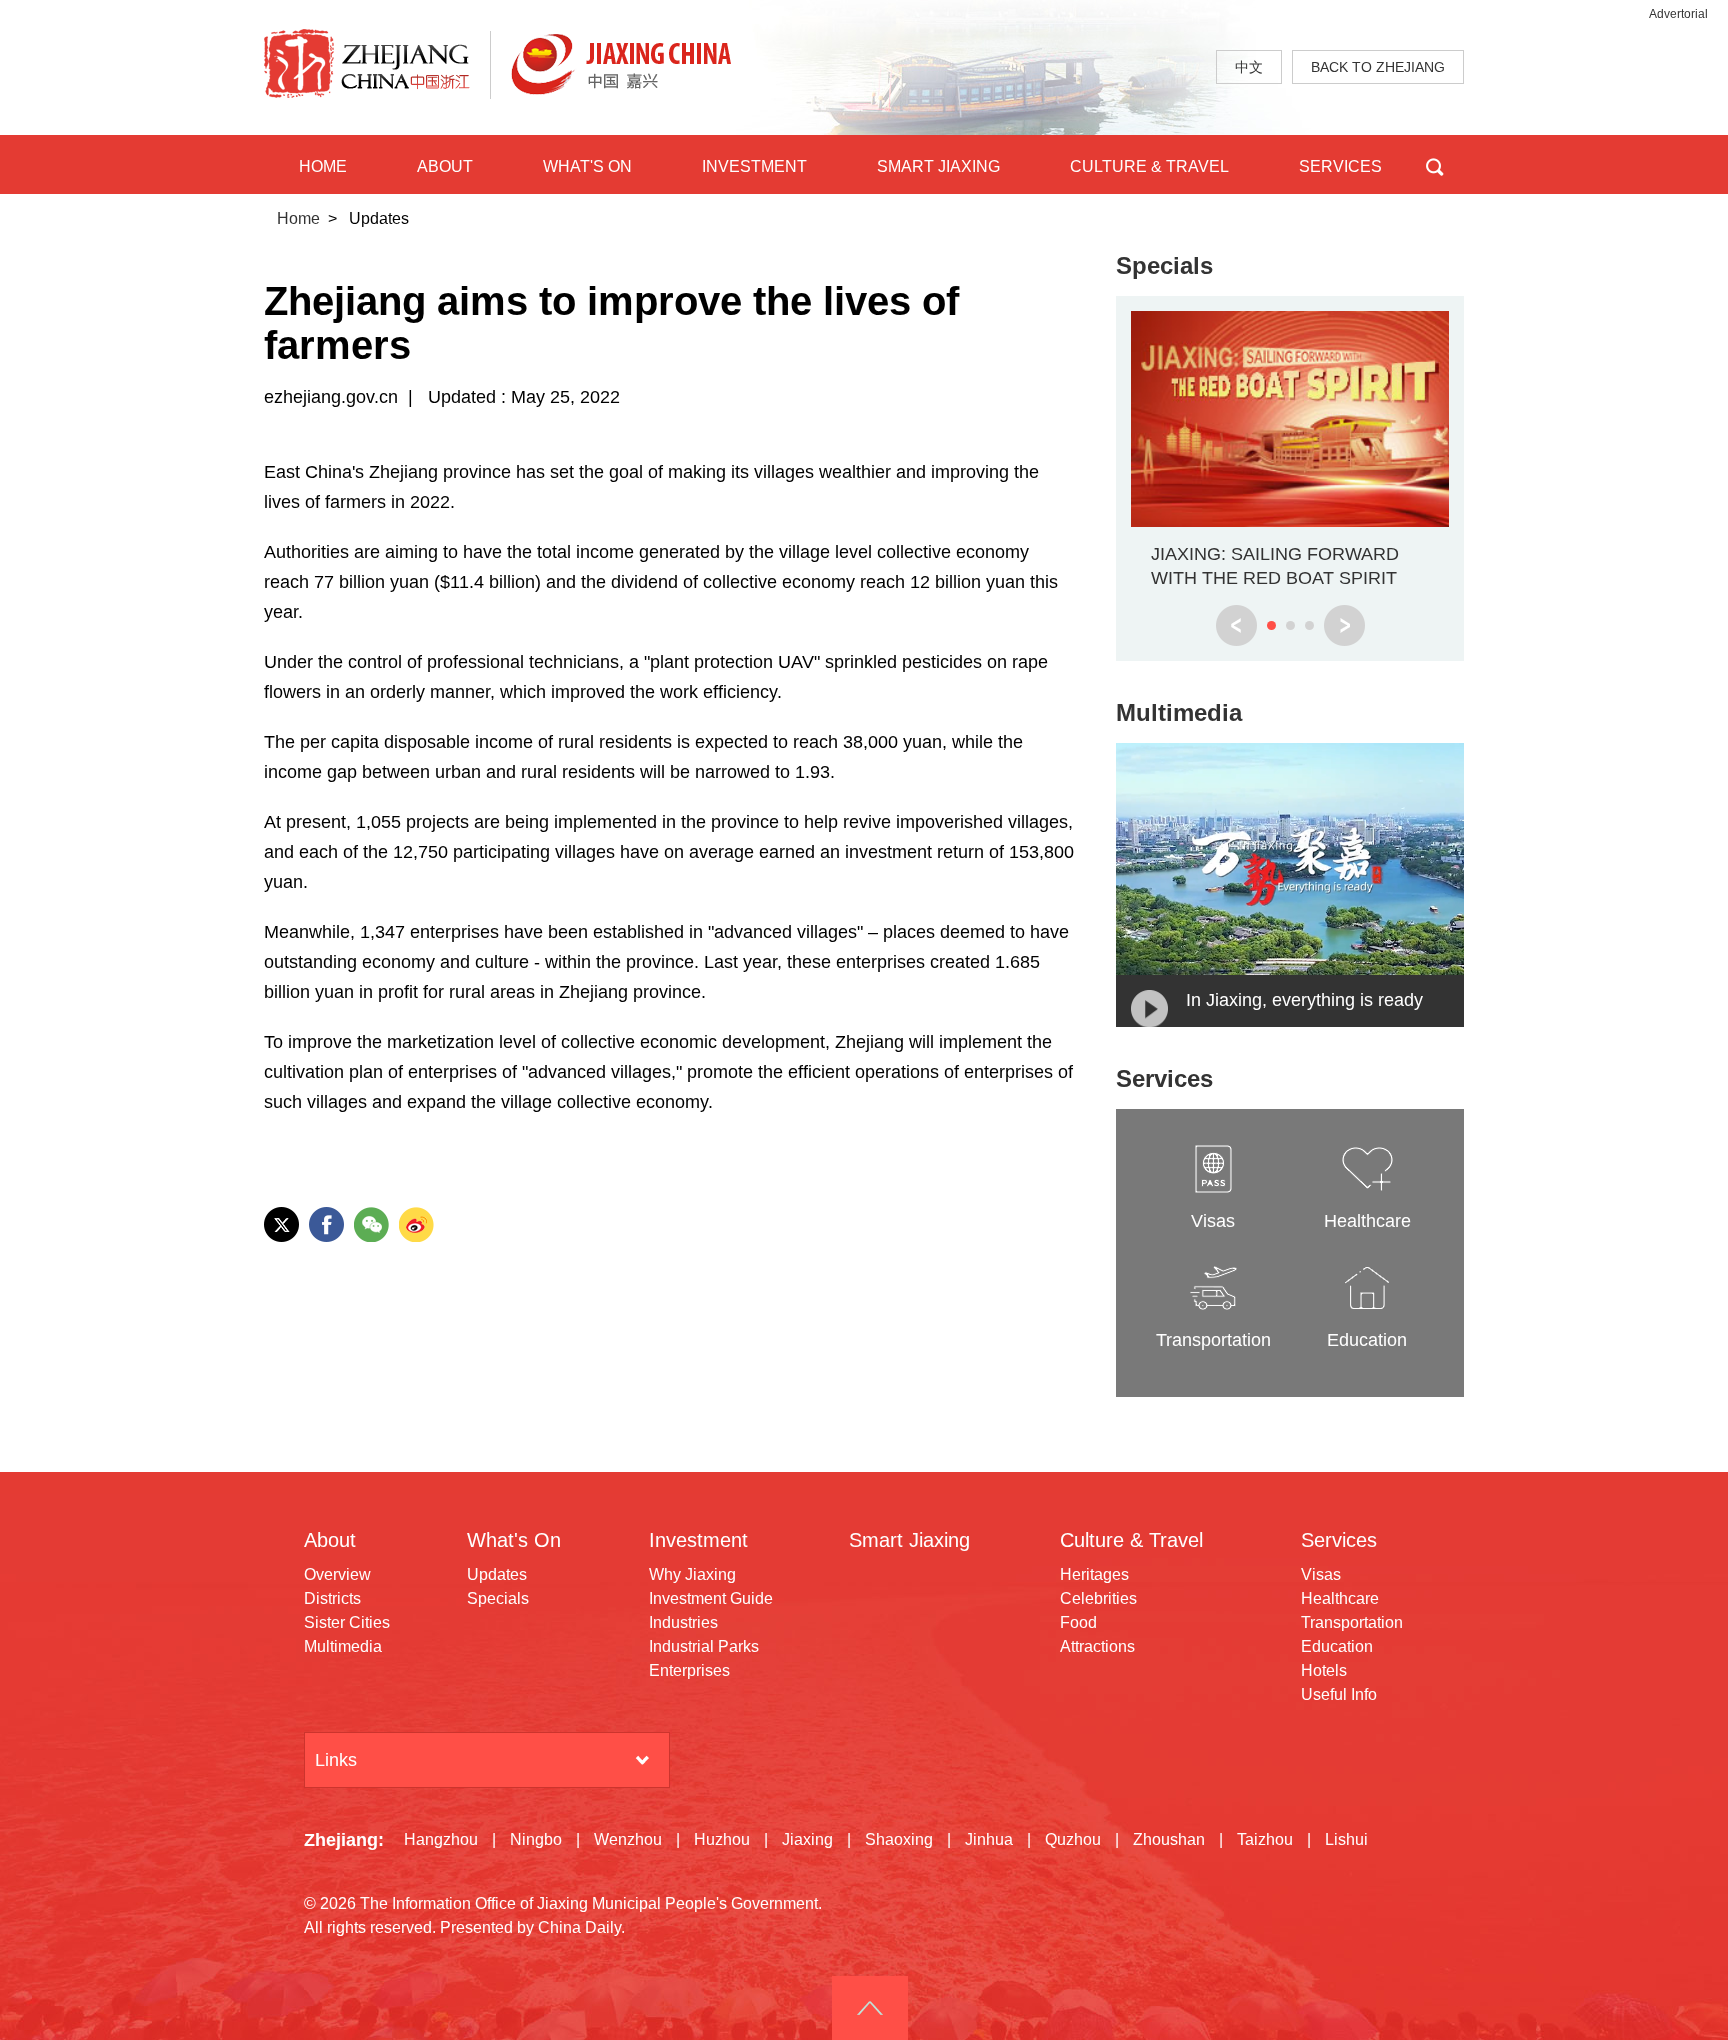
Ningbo (536, 1839)
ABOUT (445, 166)
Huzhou (722, 1839)
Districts (332, 1598)
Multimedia (1179, 712)
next (1344, 625)
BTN (1434, 164)
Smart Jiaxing (909, 1540)
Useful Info (1339, 1694)
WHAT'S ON (587, 166)
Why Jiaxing (692, 1574)
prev (1236, 625)
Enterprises (689, 1670)
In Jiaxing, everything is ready (1304, 1000)
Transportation (1352, 1622)
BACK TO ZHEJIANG (1378, 67)
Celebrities (1098, 1598)
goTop (870, 2008)
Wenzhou (628, 1839)
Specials (1164, 265)
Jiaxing (807, 1839)
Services (1164, 1078)
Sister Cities (347, 1622)
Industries (683, 1622)
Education (1337, 1646)
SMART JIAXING (938, 166)
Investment (698, 1540)
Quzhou (1073, 1839)
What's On (514, 1540)
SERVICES (1340, 166)
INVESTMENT (754, 166)
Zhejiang (341, 1840)
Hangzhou (441, 1839)
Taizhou (1265, 1839)
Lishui (1346, 1839)
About (330, 1540)
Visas (1321, 1574)
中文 (1249, 67)
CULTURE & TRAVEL (1149, 166)
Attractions (1097, 1646)
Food (1078, 1622)
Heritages (1094, 1574)
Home (298, 218)
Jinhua (989, 1839)
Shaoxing (899, 1839)
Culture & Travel (1131, 1540)
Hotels (1324, 1670)
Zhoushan (1169, 1839)
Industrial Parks (704, 1646)
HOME (323, 166)
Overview (337, 1574)
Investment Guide (711, 1598)
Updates (497, 1574)
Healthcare (1340, 1598)
